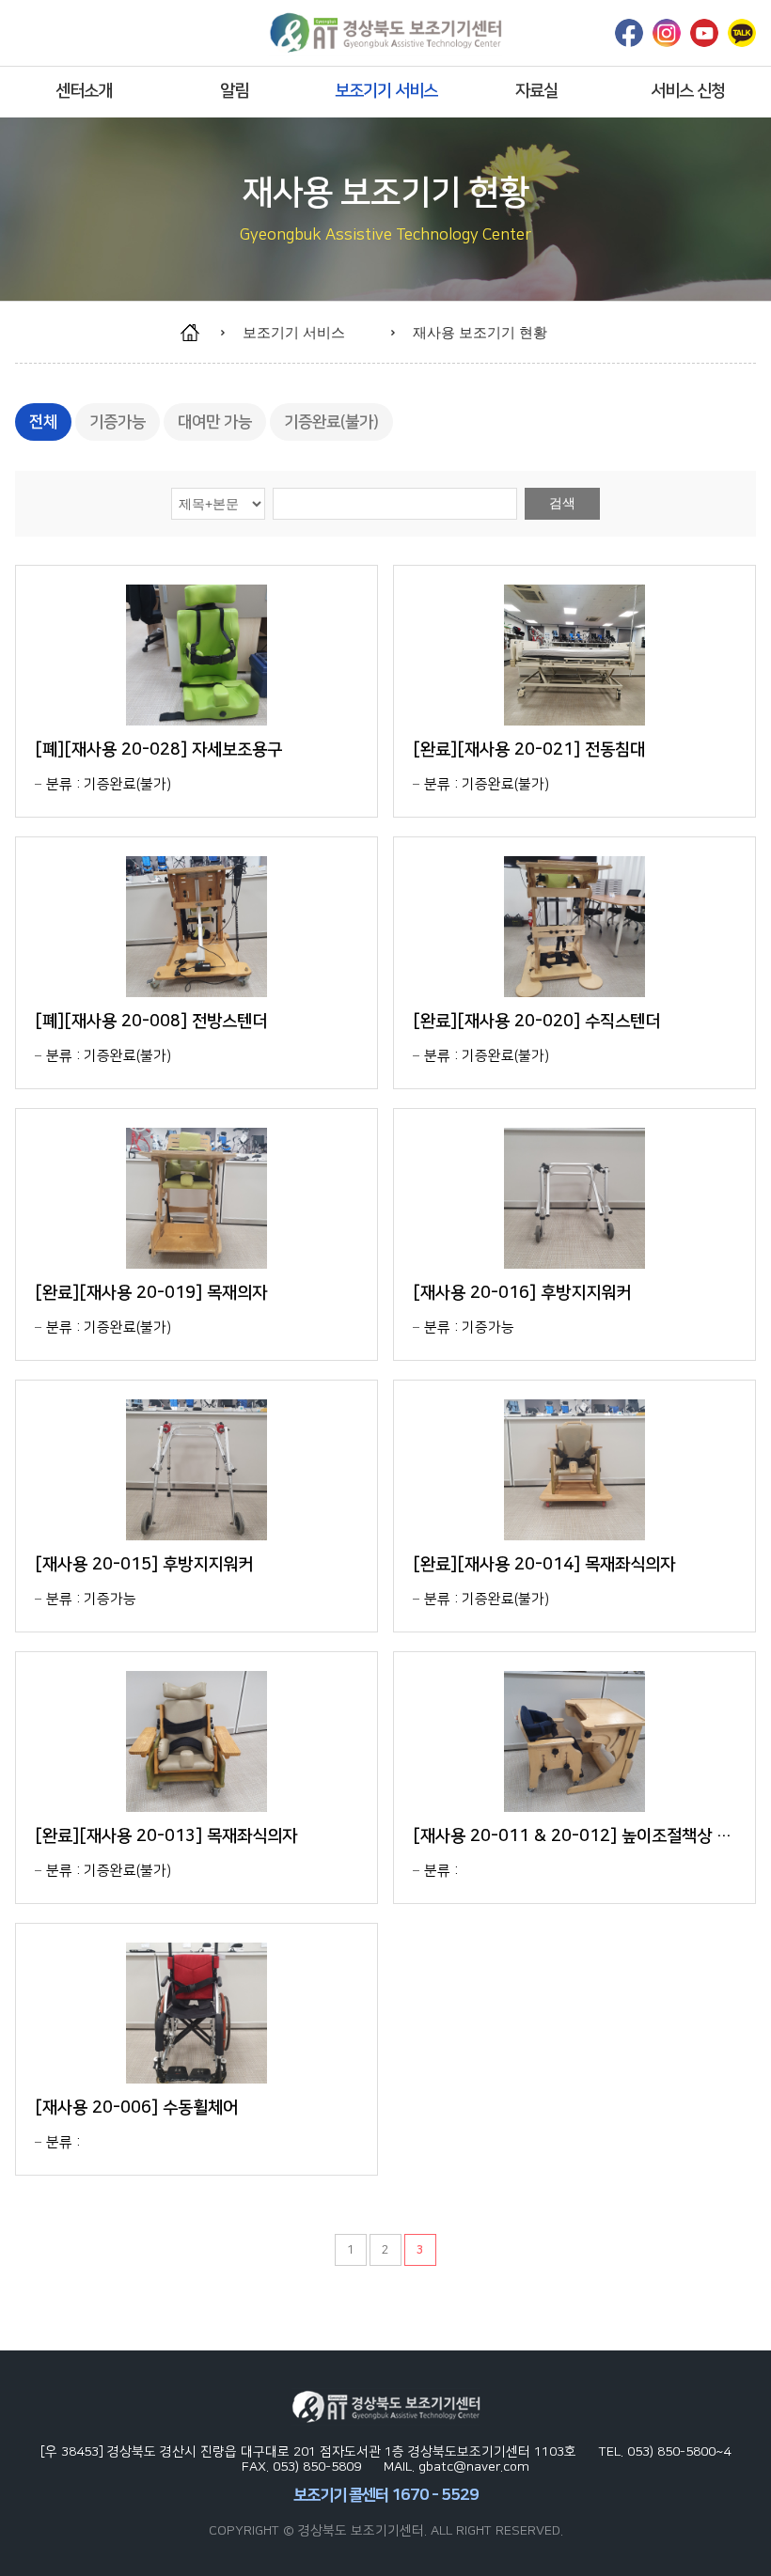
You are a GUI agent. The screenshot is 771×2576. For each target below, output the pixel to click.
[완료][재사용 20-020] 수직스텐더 (536, 1022)
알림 (234, 91)
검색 (562, 503)
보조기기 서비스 (386, 91)
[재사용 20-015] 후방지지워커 (144, 1565)
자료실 (536, 91)
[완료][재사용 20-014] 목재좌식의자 (544, 1565)
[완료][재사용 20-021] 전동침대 (529, 750)
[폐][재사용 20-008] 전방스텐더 (151, 1022)
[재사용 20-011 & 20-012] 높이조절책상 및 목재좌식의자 (574, 1836)
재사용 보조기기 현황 (480, 332)
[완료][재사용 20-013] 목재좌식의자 (166, 1836)
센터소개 (84, 91)
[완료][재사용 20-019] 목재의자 (151, 1293)
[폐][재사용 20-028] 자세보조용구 (158, 750)
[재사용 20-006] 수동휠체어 (136, 2108)
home (199, 333)
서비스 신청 (688, 91)
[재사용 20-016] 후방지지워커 (522, 1293)
